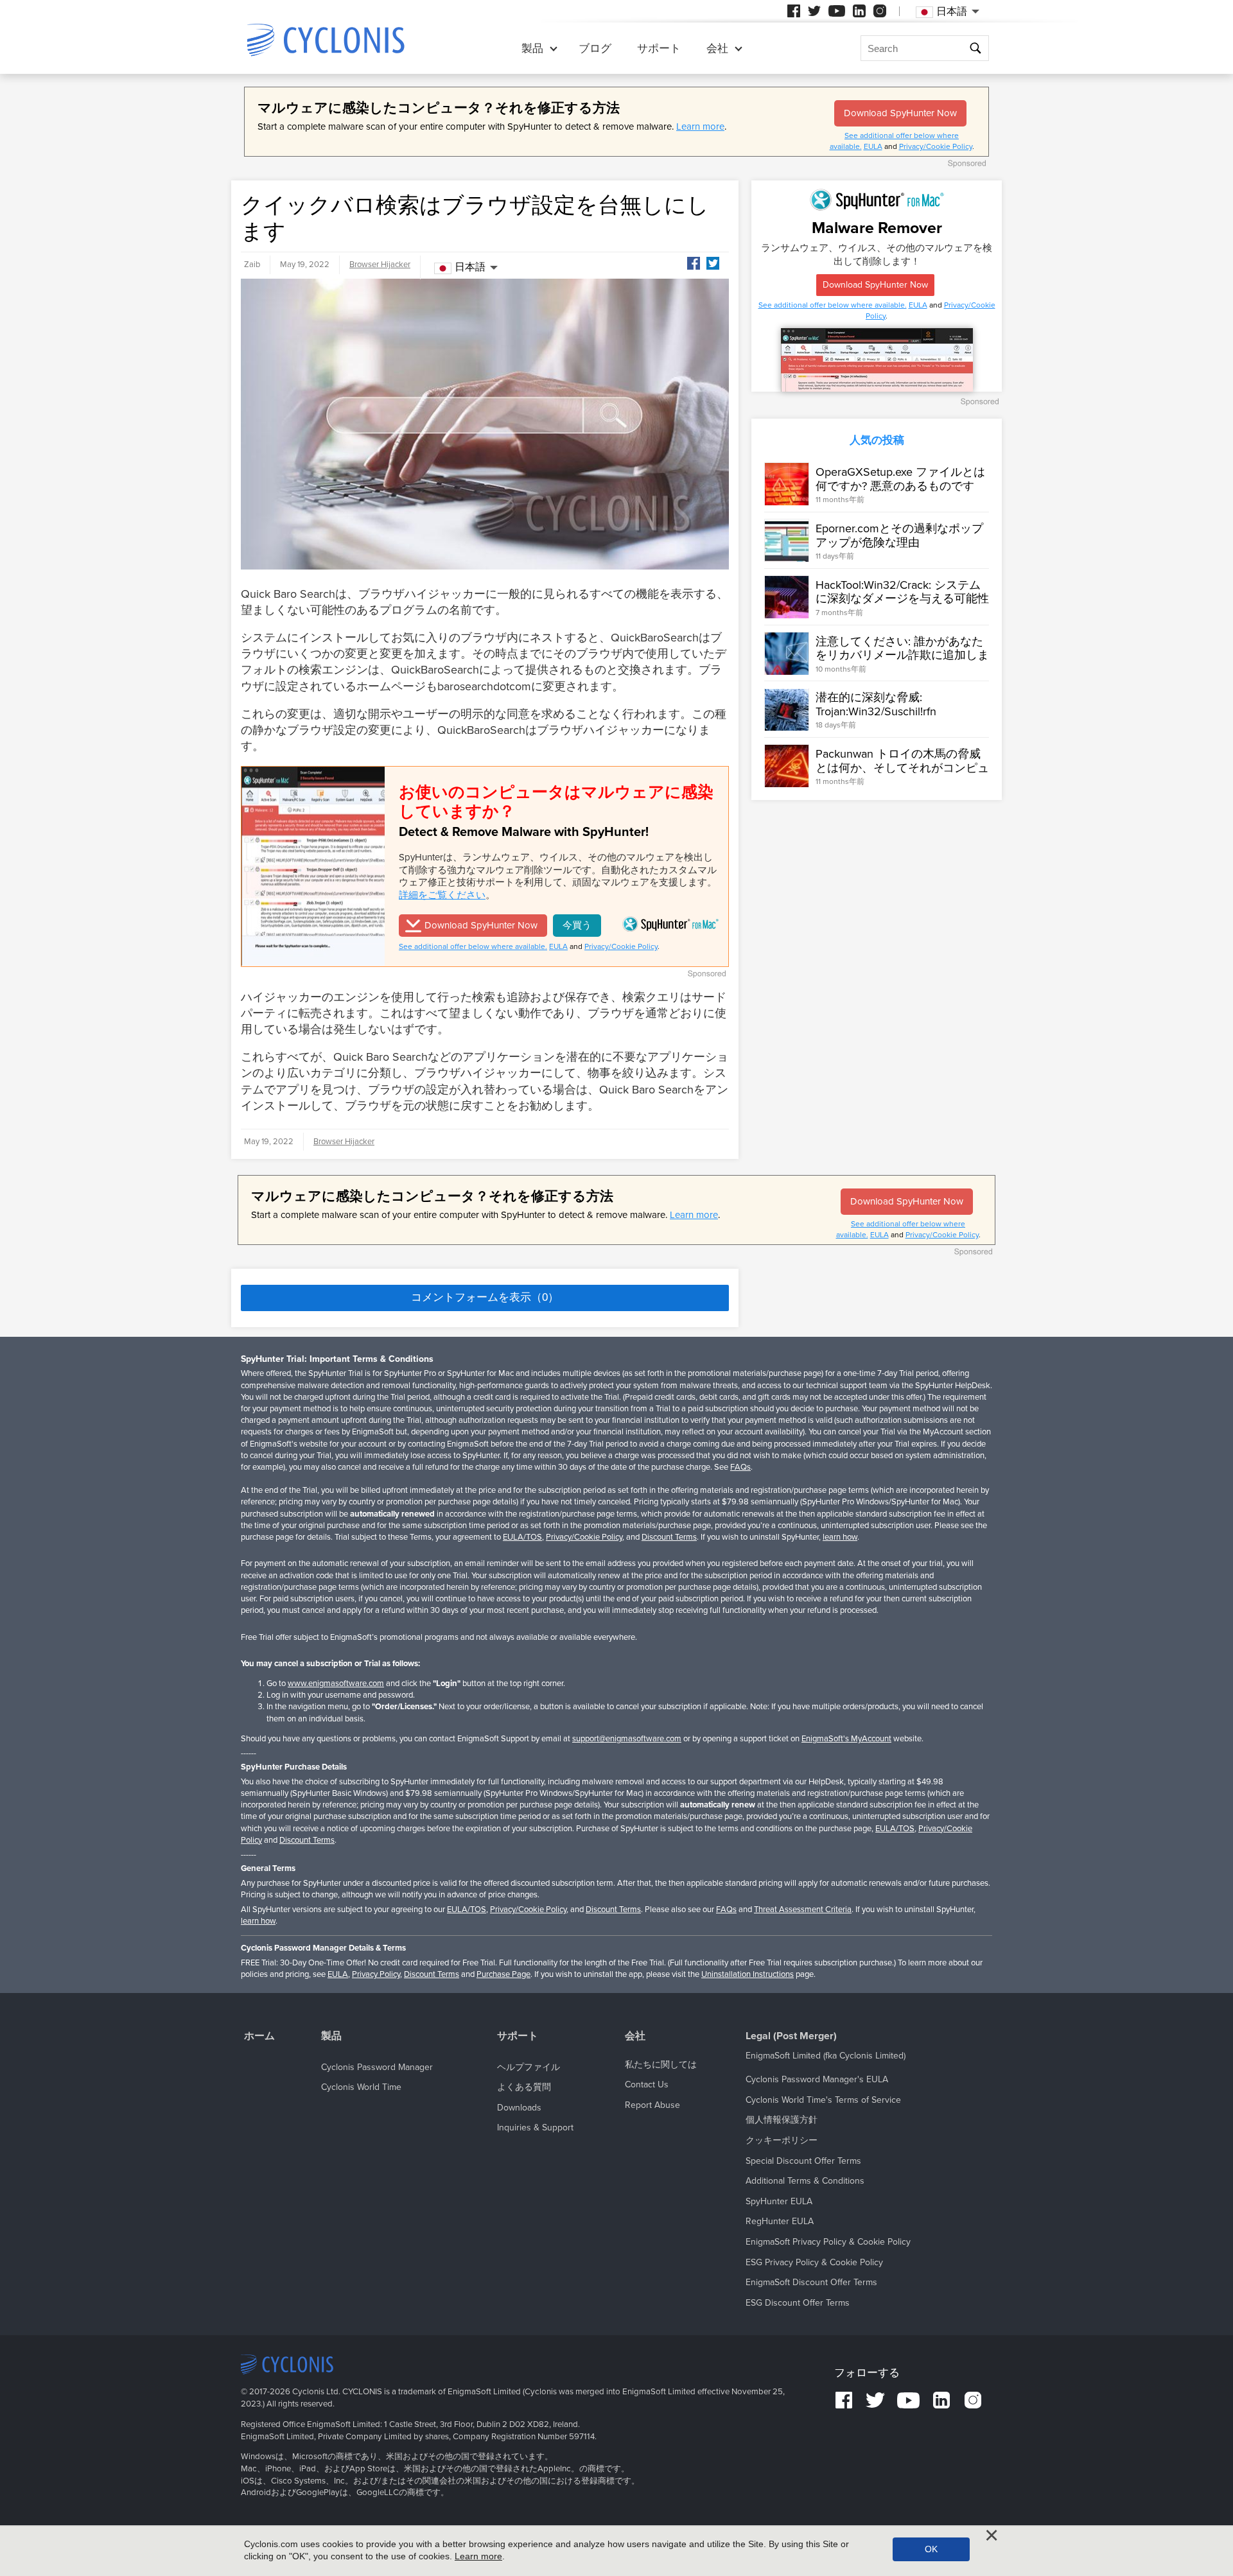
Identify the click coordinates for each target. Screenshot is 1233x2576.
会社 (717, 48)
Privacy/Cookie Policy (936, 146)
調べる (975, 50)
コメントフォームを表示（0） (485, 1297)
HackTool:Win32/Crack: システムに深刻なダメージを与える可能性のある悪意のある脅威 (902, 599)
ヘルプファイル (529, 2067)
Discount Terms (669, 1537)
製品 (532, 48)
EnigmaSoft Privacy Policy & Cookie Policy (828, 2242)
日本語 (470, 267)
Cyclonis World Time (361, 2087)
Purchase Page (503, 1974)
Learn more (700, 126)
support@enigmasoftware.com (627, 1739)
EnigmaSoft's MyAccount (846, 1739)
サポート (659, 48)
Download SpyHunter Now (900, 113)
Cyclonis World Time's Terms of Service (823, 2100)
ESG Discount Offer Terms (798, 2303)
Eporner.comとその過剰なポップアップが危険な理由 (899, 535)
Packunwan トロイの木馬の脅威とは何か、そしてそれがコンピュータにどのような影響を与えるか (902, 768)
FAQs (740, 1467)
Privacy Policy (376, 1974)
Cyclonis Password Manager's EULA (817, 2079)
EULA (873, 146)
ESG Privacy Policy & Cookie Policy (814, 2262)
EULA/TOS (522, 1537)
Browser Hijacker (380, 265)
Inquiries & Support (535, 2128)
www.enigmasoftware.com (336, 1684)
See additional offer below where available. (473, 946)
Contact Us (647, 2084)
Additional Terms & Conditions (805, 2181)
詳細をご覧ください (442, 895)
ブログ (595, 48)
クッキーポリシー (782, 2140)
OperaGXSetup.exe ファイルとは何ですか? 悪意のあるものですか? (900, 486)
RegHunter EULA (780, 2221)
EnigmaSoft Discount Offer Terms (811, 2282)
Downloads (519, 2108)
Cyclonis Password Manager (377, 2067)
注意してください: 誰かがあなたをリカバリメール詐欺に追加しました (902, 655)
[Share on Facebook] (694, 263)
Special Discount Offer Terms (803, 2161)
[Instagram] (880, 11)
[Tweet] (713, 263)
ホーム (259, 2036)
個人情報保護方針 (782, 2120)
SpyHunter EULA (779, 2201)
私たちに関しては (661, 2065)
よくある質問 (524, 2087)
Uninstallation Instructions (748, 1974)
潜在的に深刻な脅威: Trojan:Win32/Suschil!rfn (876, 705)
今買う (577, 925)
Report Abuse (652, 2105)
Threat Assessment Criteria (803, 1910)
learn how (840, 1537)
